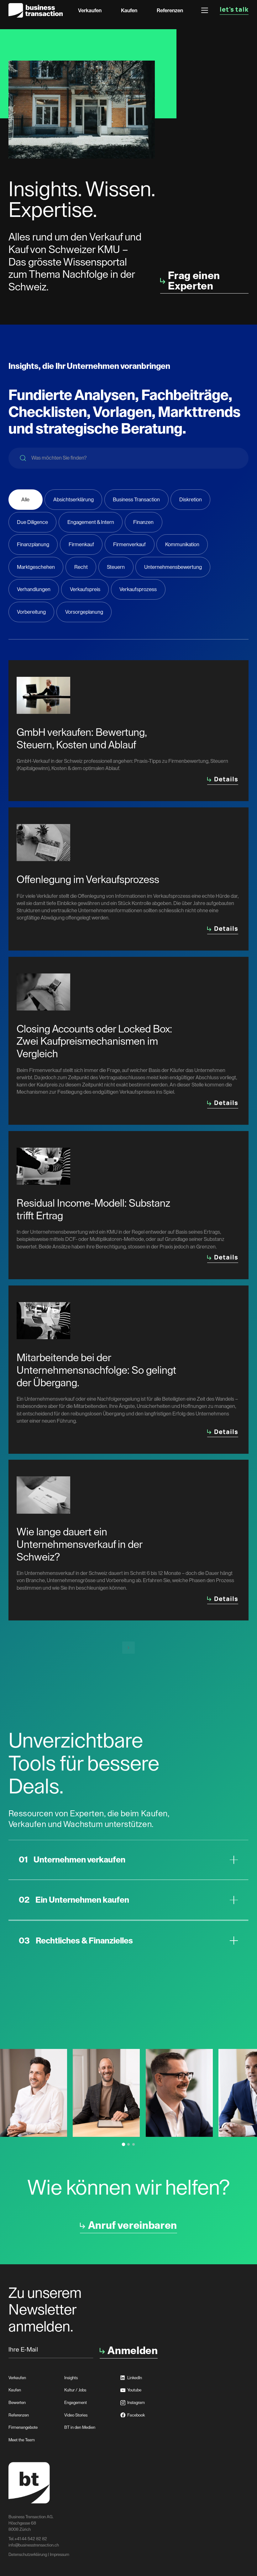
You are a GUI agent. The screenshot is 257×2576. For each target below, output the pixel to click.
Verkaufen (90, 11)
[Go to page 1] (124, 2145)
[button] (205, 10)
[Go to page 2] (128, 2144)
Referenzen (170, 11)
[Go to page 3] (134, 2144)
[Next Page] (128, 1648)
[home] (36, 10)
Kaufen (129, 11)
